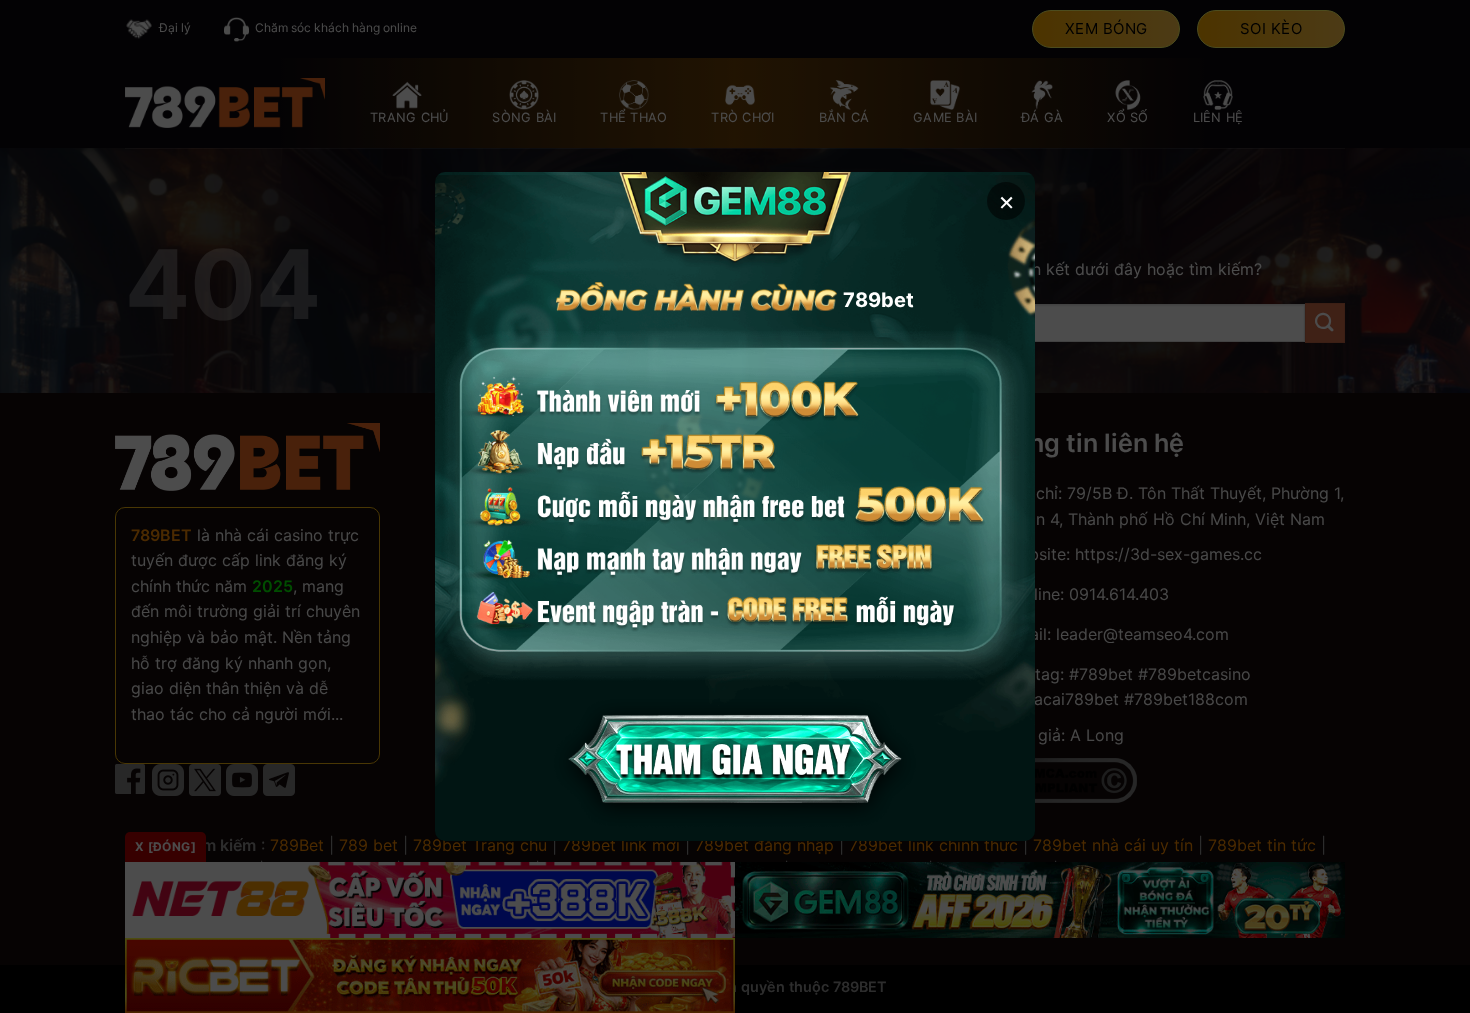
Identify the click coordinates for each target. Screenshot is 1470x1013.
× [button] (1006, 200)
